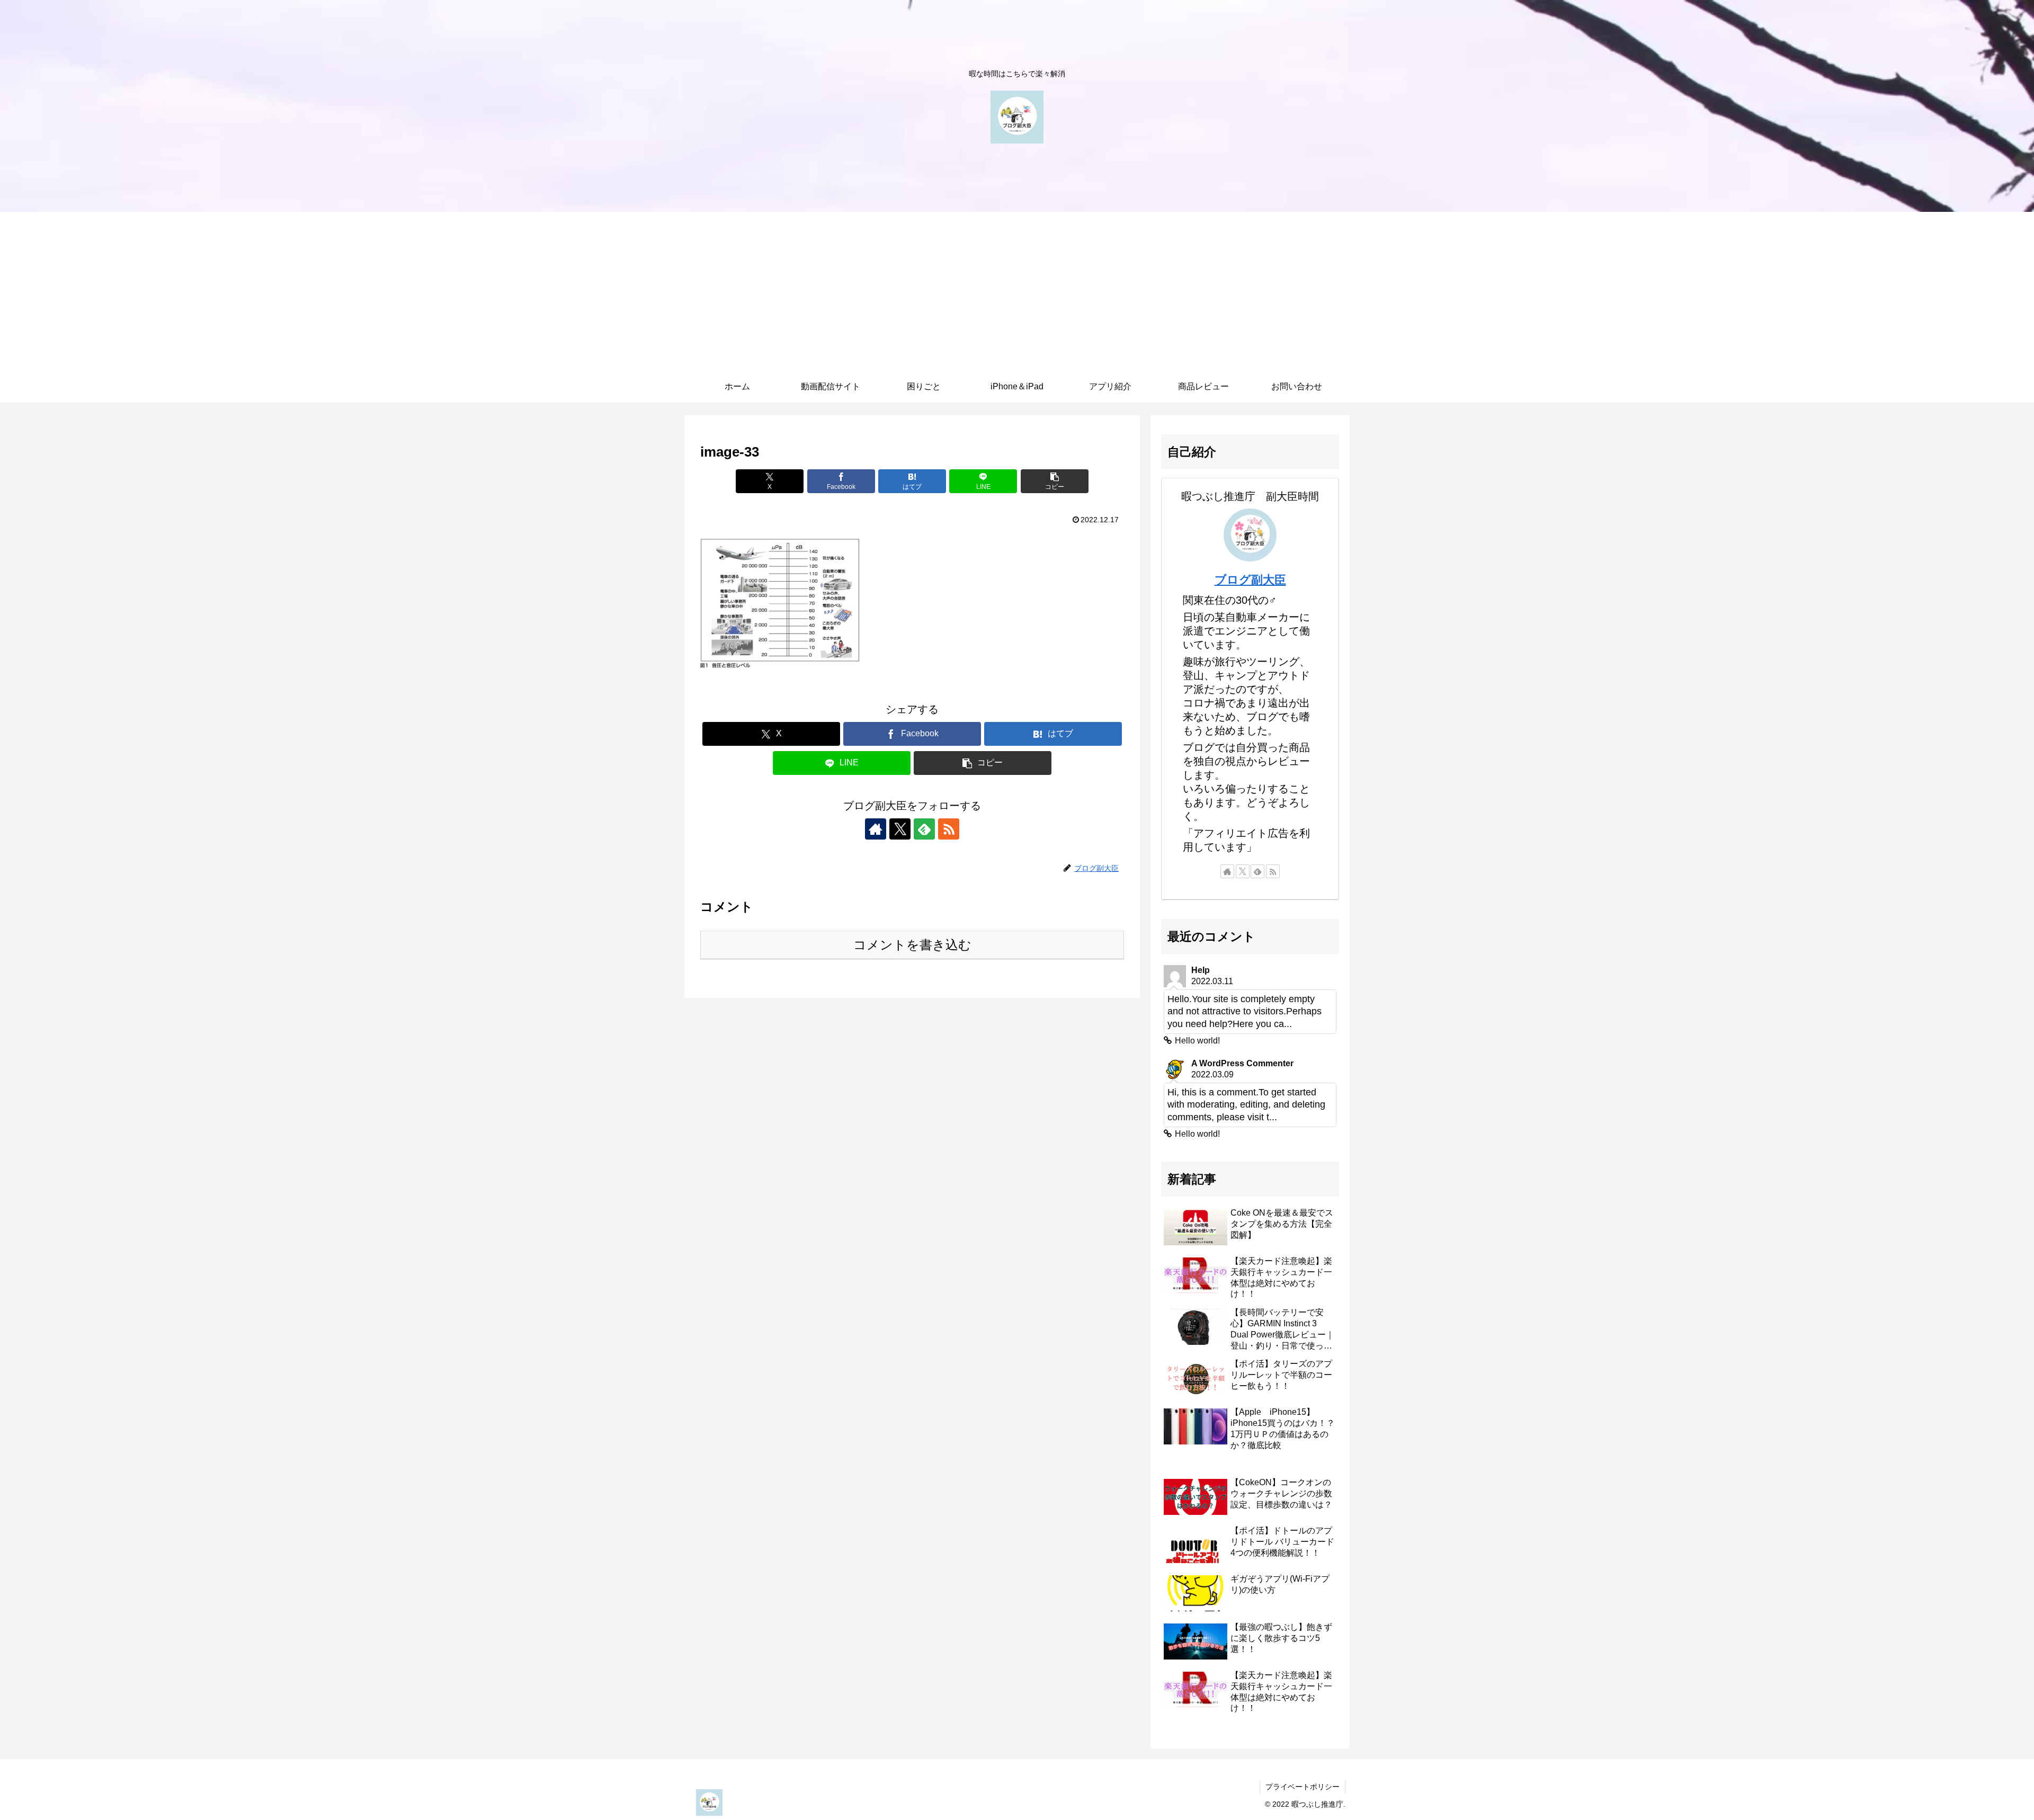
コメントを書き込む (912, 945)
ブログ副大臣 (1250, 580)
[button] (1055, 481)
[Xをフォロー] (900, 829)
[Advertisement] (1017, 291)
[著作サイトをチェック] (876, 829)
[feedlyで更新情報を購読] (924, 829)
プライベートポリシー (1303, 1787)
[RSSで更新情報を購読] (949, 829)
